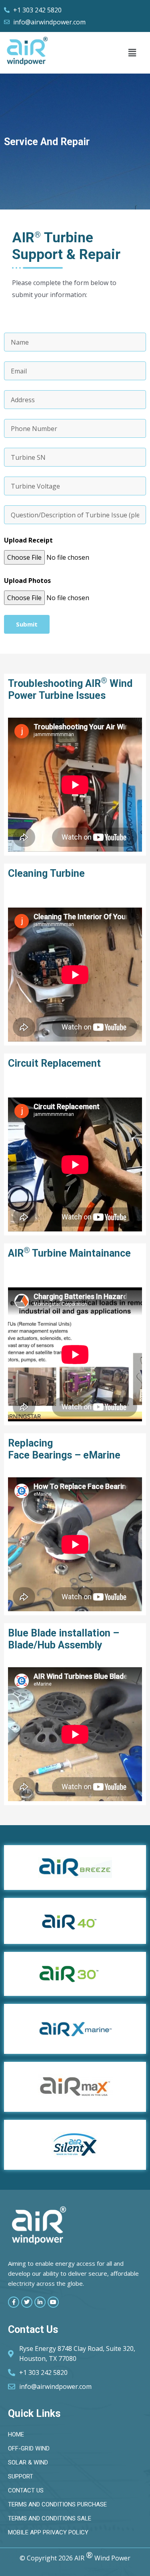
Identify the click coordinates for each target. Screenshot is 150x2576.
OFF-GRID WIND (29, 2448)
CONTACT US (26, 2490)
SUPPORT (21, 2476)
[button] (132, 53)
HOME (16, 2434)
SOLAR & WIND (28, 2462)
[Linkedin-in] (40, 2302)
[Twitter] (27, 2302)
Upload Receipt (28, 540)
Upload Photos (27, 581)
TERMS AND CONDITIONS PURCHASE (57, 2504)
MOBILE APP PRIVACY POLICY (48, 2532)
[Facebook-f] (14, 2302)
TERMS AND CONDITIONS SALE (50, 2518)
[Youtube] (53, 2302)
